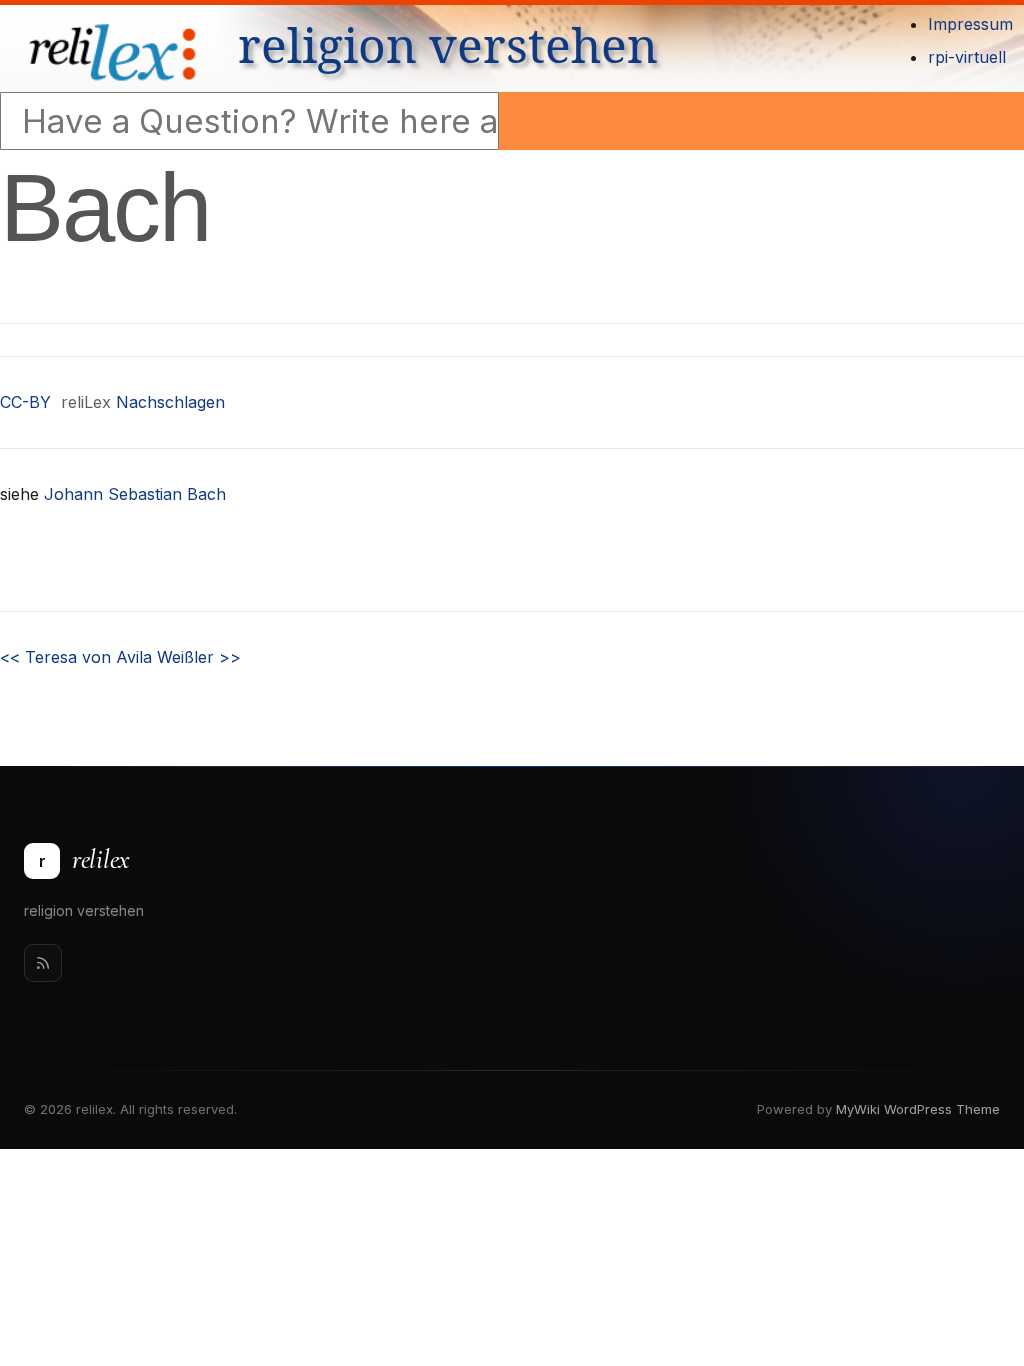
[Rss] (43, 963)
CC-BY (25, 402)
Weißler (199, 657)
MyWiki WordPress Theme (918, 1109)
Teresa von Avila (76, 657)
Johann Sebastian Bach (135, 494)
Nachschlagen (170, 402)
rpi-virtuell (967, 57)
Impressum (970, 24)
